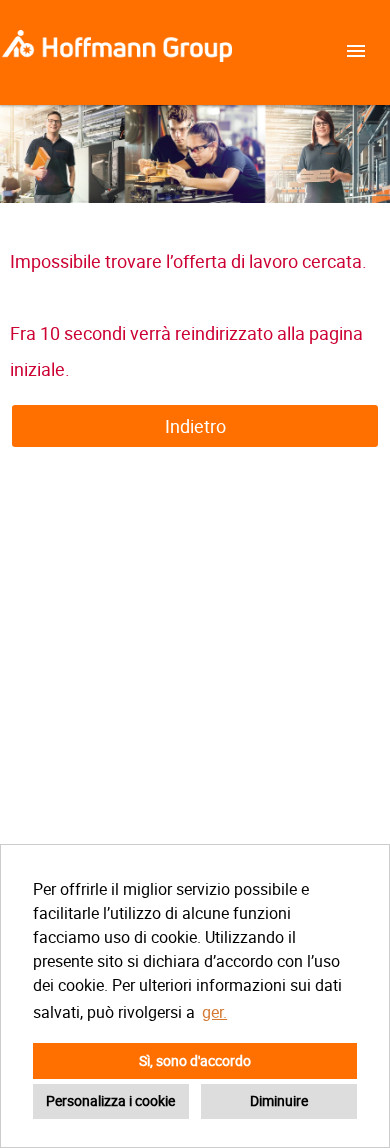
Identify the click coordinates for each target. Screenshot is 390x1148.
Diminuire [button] (279, 1100)
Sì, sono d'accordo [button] (195, 1060)
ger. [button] (214, 1012)
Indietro (195, 426)
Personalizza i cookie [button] (110, 1100)
